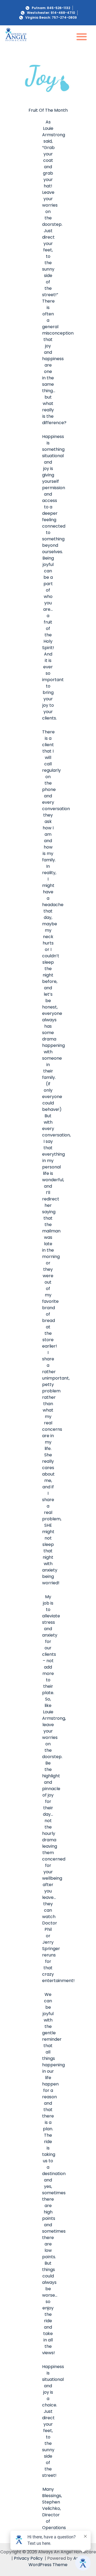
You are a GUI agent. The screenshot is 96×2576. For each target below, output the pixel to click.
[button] (82, 36)
